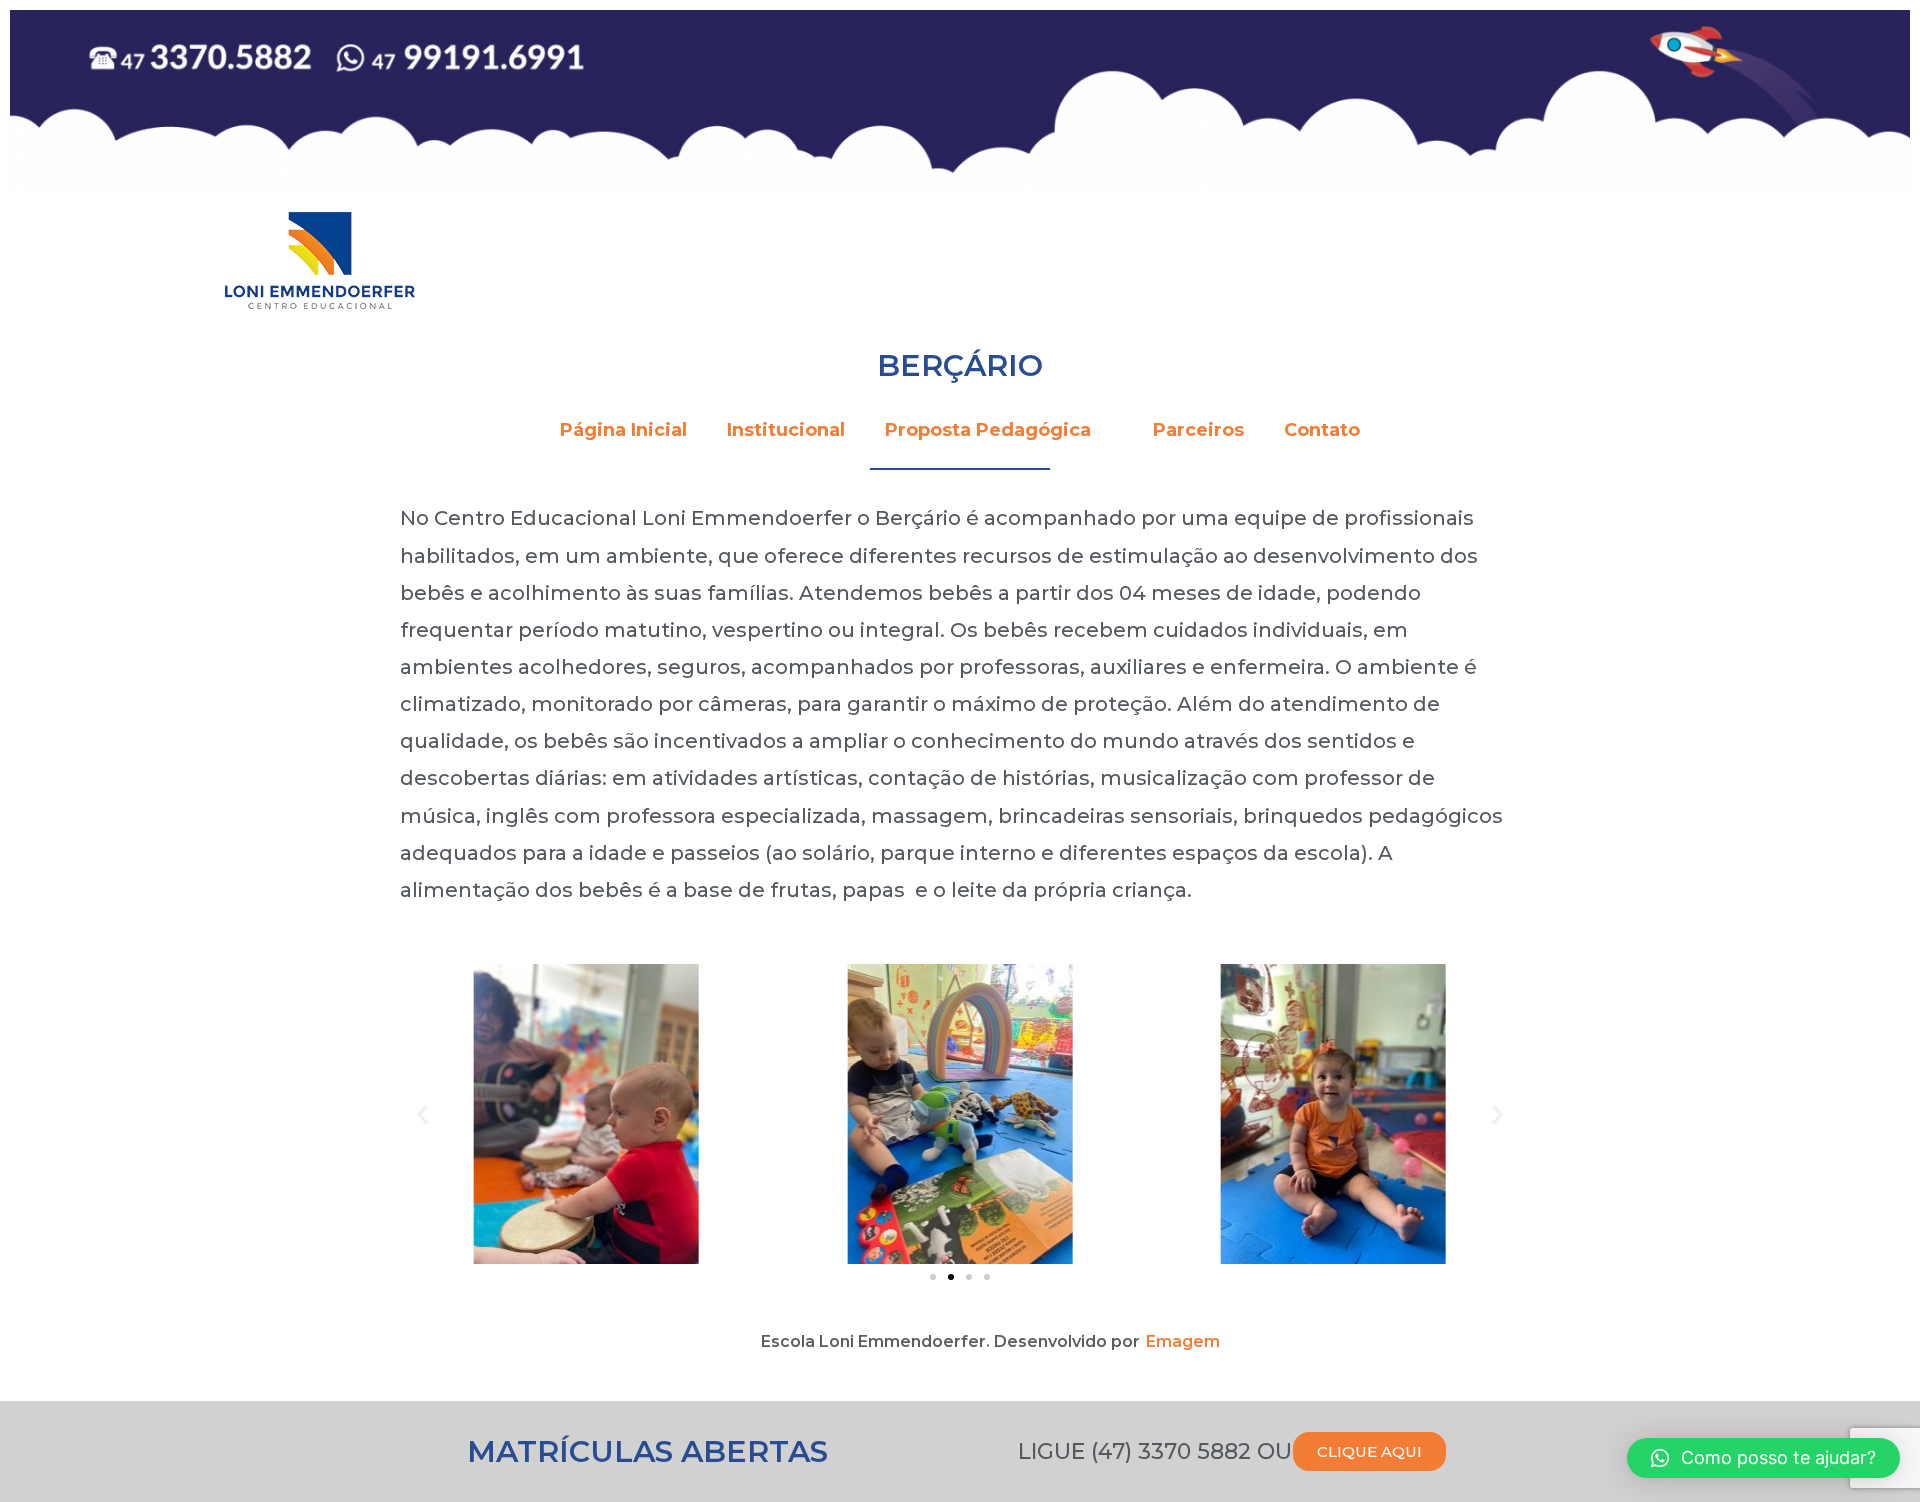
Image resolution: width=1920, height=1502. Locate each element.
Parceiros (1198, 430)
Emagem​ (1183, 1341)
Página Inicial (623, 430)
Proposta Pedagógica (988, 430)
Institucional (786, 430)
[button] (933, 1277)
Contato (1322, 430)
